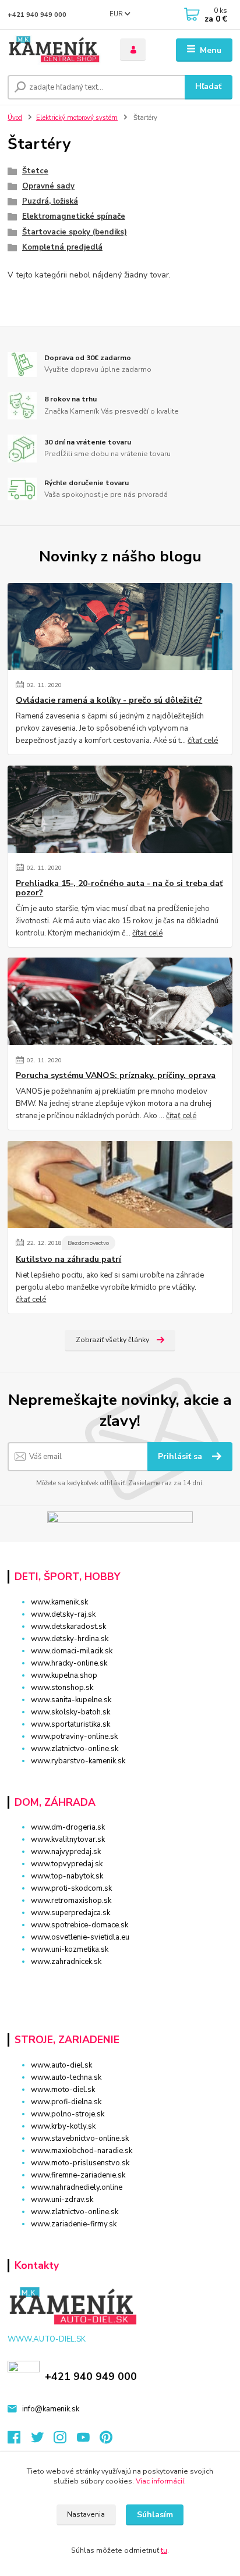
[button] (120, 1982)
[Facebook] (19, 2440)
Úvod (15, 118)
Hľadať (208, 86)
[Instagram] (65, 2440)
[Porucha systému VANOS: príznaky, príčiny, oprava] (120, 1001)
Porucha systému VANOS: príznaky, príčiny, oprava (116, 1076)
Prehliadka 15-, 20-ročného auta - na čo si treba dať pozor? (119, 888)
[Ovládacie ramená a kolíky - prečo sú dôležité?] (120, 627)
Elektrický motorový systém (77, 118)
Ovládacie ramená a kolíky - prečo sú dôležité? (109, 700)
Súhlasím (155, 2515)
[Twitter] (43, 2440)
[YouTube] (89, 2440)
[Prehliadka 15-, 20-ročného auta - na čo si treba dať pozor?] (120, 809)
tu (164, 2550)
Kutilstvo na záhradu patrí (68, 1259)
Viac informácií (160, 2481)
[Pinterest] (106, 2440)
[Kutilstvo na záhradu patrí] (120, 1184)
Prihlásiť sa (181, 1456)
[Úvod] (54, 50)
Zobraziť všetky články (112, 1340)
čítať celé (203, 741)
